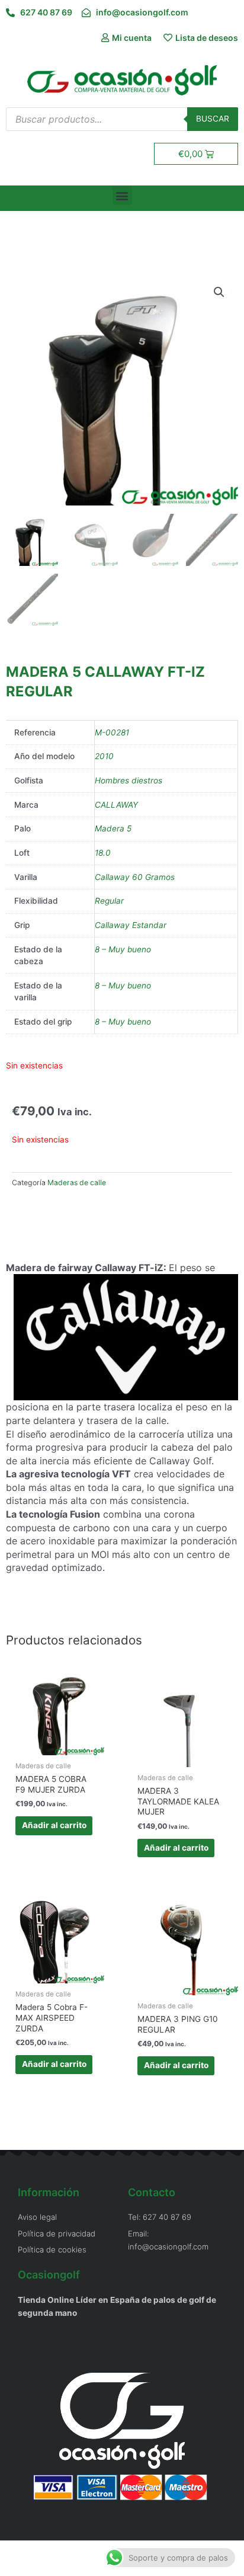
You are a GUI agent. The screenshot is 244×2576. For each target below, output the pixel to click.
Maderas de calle (77, 1183)
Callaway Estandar (131, 925)
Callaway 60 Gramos (135, 877)
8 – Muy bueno (123, 949)
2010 (104, 756)
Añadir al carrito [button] (54, 1825)
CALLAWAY (116, 805)
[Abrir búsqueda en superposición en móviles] (122, 119)
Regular (109, 901)
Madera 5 (113, 828)
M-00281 (112, 732)
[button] (122, 195)
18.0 (103, 853)
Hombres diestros (129, 780)
